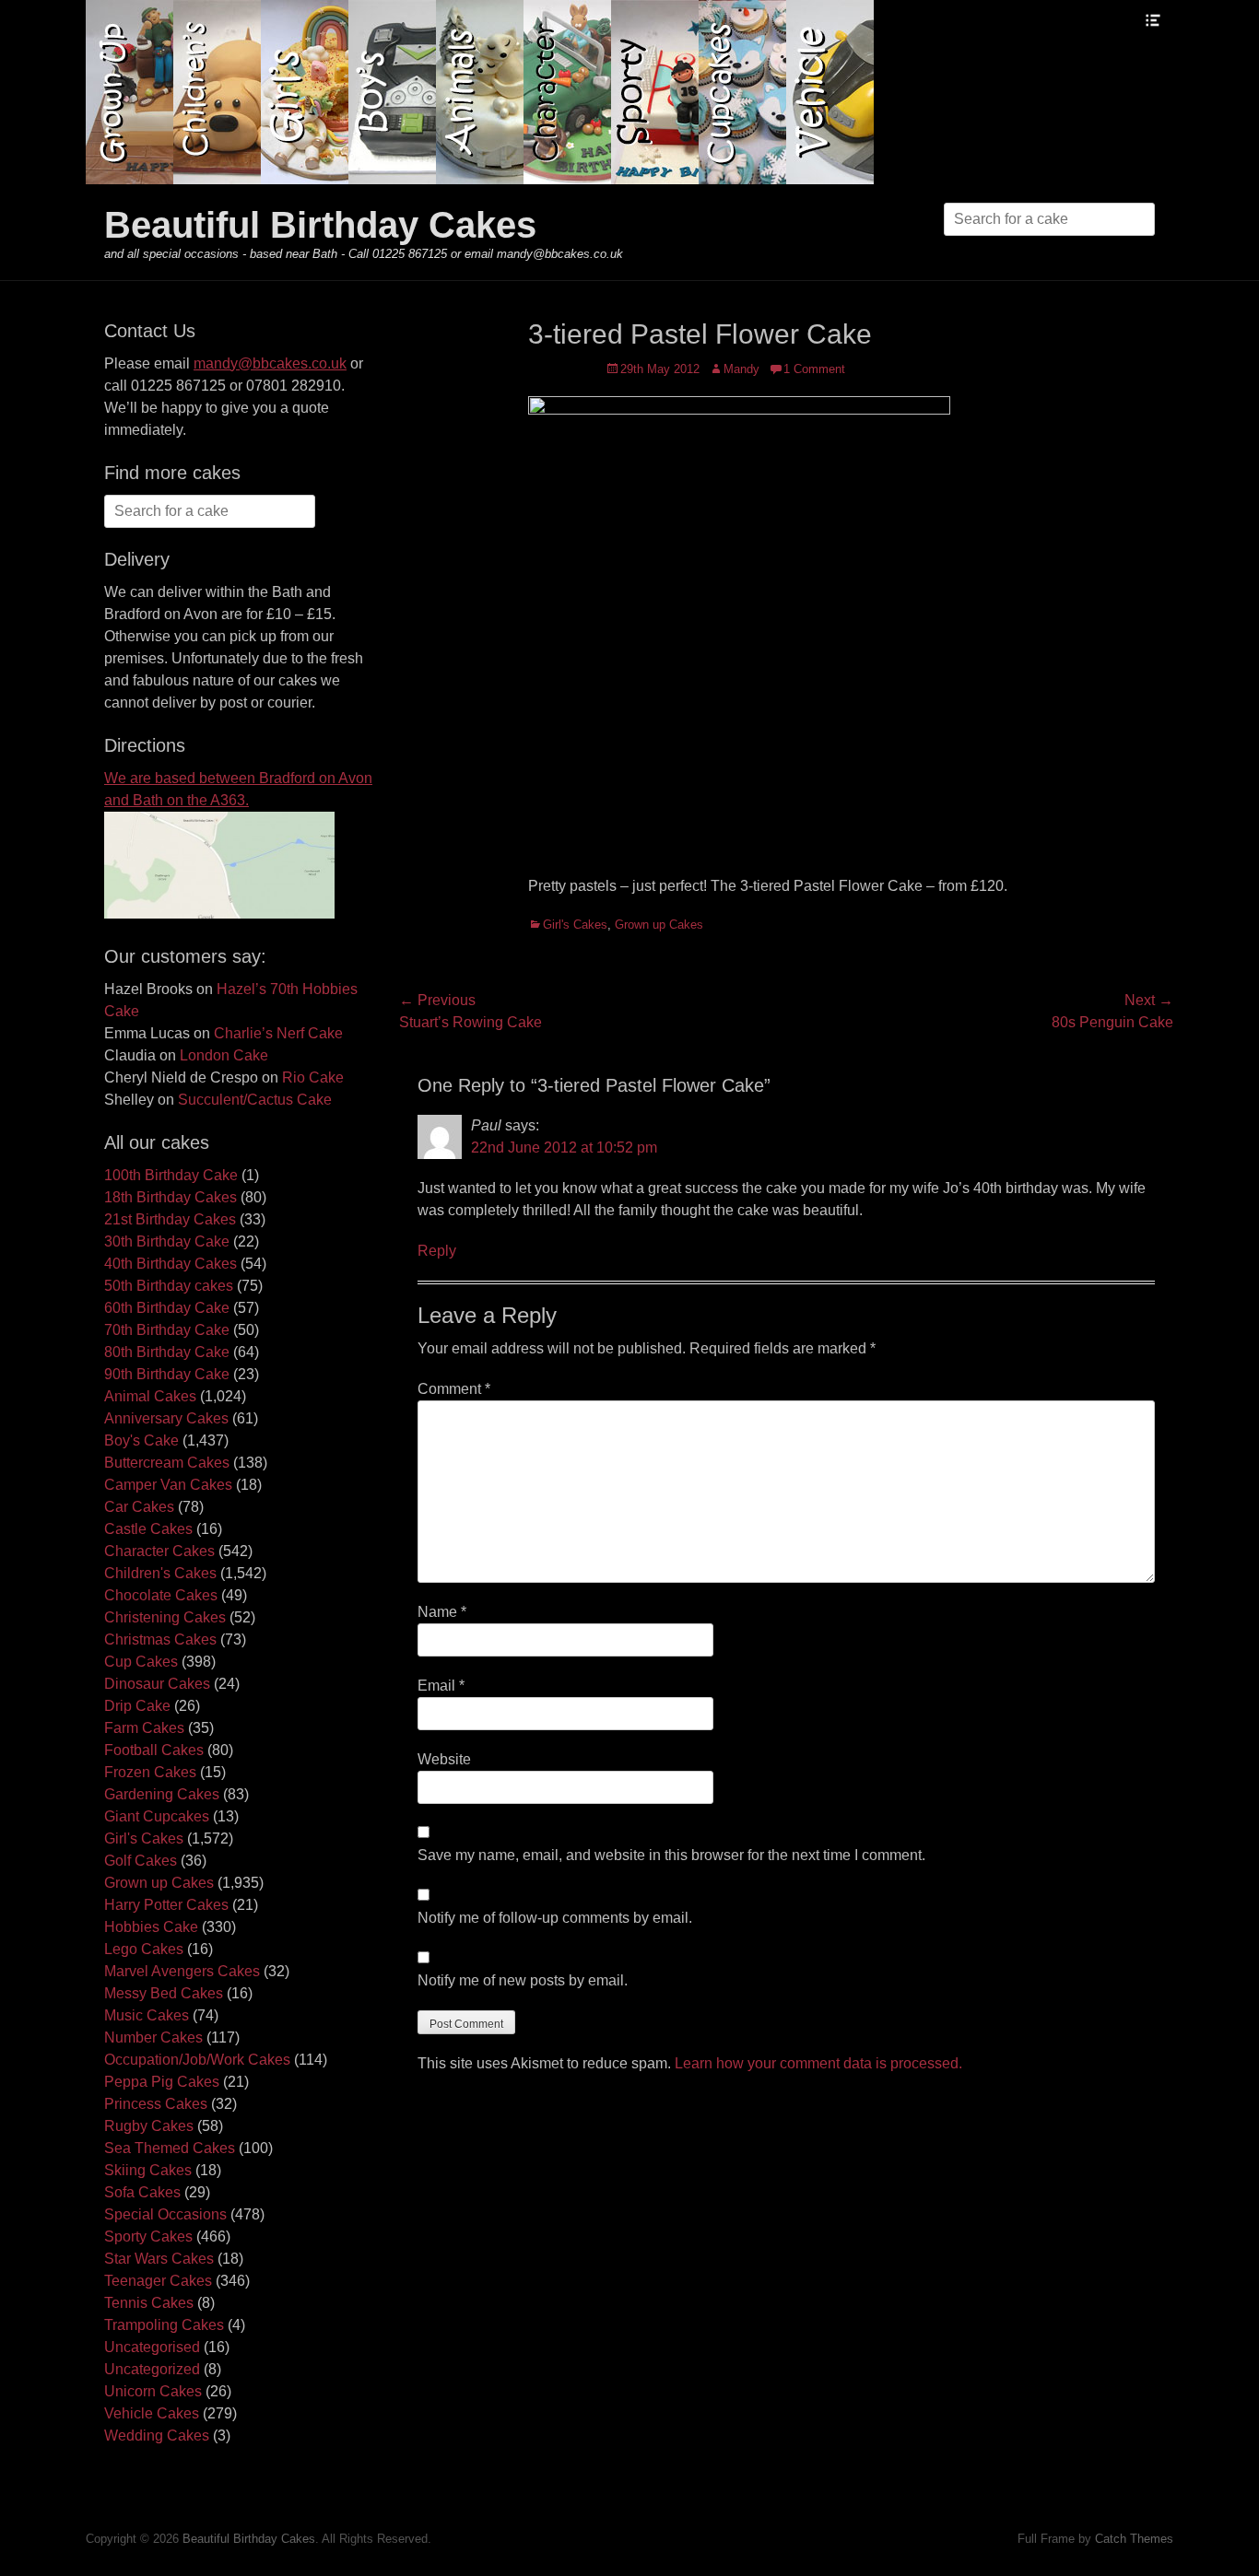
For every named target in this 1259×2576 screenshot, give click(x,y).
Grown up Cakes (659, 925)
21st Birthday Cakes (170, 1219)
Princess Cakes (156, 2104)
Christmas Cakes (160, 1639)
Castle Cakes (148, 1529)
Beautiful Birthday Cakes (320, 225)
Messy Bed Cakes (164, 1993)
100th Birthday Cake (171, 1175)
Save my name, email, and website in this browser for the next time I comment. (671, 1855)
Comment (454, 1389)
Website (444, 1759)
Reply (437, 1251)
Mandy (741, 369)
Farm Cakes (144, 1728)
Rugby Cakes (149, 2126)
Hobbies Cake (151, 1927)
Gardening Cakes (162, 1794)
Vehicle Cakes (152, 2413)
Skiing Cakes (148, 2170)
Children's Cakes (160, 1573)
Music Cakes (147, 2015)
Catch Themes (1134, 2539)
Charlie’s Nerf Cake (278, 1033)
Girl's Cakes (575, 925)
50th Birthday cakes (169, 1286)
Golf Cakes (141, 1861)
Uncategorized (152, 2369)
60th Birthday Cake (167, 1308)
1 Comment (814, 369)
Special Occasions (165, 2214)
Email (441, 1686)
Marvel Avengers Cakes (182, 1971)
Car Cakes (139, 1507)
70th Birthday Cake (167, 1330)
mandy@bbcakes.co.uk (270, 363)
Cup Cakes (141, 1662)
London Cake (224, 1055)
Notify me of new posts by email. (523, 1980)
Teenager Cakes (158, 2281)
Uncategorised (152, 2347)
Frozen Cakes (150, 1772)
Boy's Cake (141, 1440)
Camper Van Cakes (168, 1485)
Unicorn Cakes (153, 2391)
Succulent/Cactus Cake (255, 1100)
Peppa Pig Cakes (162, 2082)
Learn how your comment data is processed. (818, 2063)
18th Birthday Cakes (171, 1197)
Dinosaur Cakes (157, 1684)
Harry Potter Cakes (166, 1905)
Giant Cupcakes (157, 1816)
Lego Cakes (144, 1949)
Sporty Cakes (148, 2236)
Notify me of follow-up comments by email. (555, 1918)
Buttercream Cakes (167, 1463)
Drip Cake (137, 1706)
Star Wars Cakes (159, 2259)
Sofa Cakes (142, 2192)
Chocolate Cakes (161, 1595)
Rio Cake (313, 1077)
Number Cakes (153, 2037)
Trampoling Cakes (164, 2325)
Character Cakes (159, 1551)
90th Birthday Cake (167, 1374)
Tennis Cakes (149, 2303)
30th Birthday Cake (167, 1241)
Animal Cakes (150, 1396)
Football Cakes (154, 1750)
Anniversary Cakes (166, 1418)
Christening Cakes (165, 1617)
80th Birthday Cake (167, 1352)
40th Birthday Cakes (171, 1264)
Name (442, 1612)
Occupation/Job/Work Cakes (197, 2060)
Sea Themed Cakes (170, 2148)
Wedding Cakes (157, 2435)
